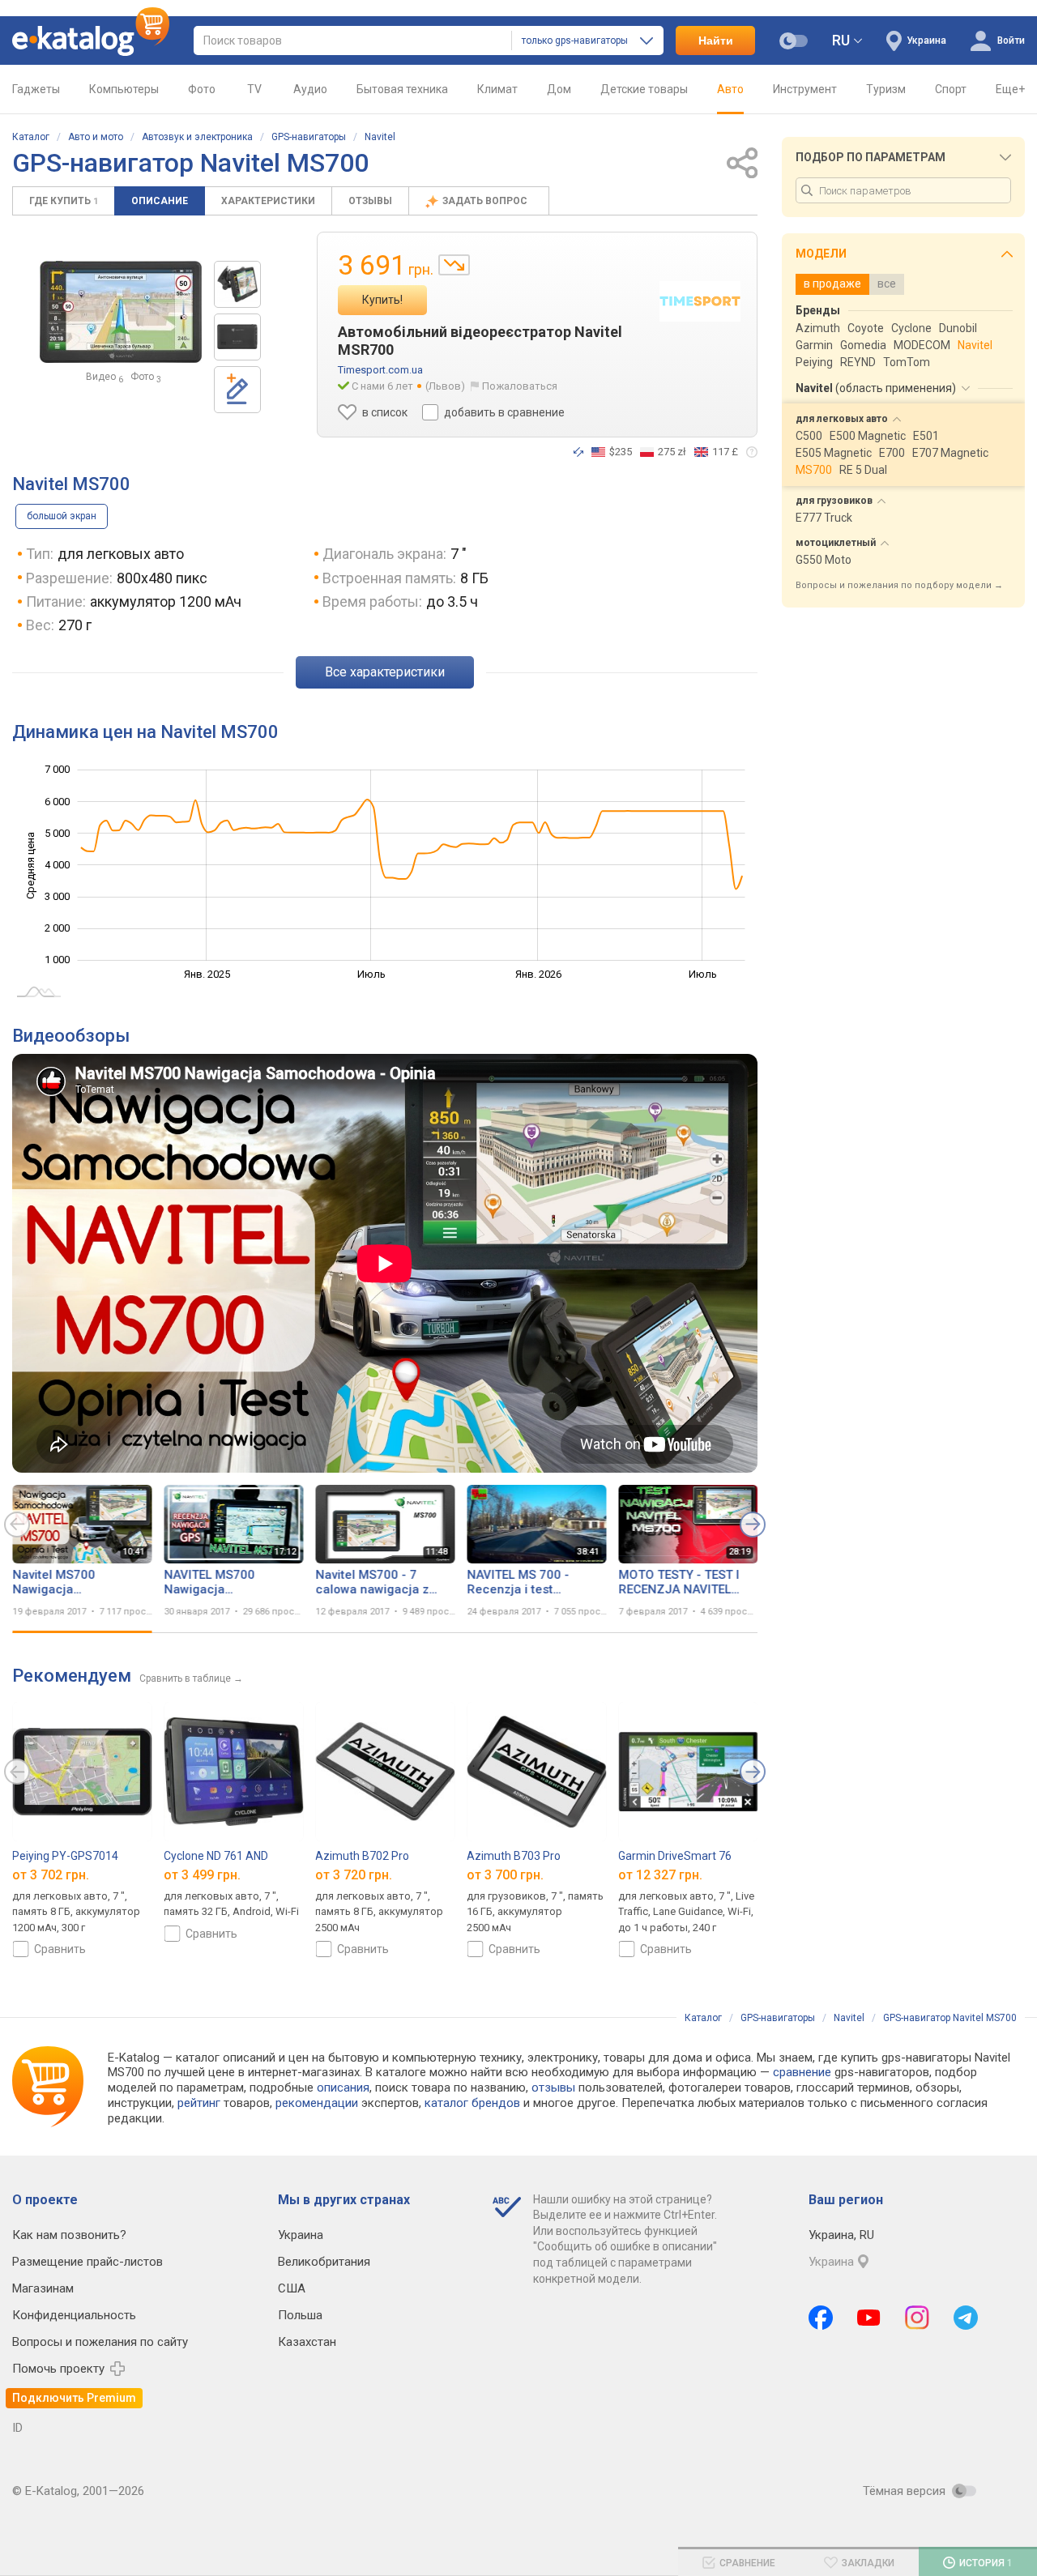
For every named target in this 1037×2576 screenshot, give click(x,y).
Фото (202, 89)
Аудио (310, 89)
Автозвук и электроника (197, 137)
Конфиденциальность (74, 2315)
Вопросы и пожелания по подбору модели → (899, 585)
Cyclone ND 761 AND (216, 1856)
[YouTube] (869, 2318)
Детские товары (644, 89)
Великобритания (324, 2262)
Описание (160, 201)
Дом (559, 89)
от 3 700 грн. (505, 1875)
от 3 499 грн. (202, 1875)
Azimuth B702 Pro (362, 1856)
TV (254, 89)
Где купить (64, 201)
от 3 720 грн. (354, 1875)
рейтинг (199, 2103)
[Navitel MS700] (237, 284)
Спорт (951, 89)
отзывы (553, 2088)
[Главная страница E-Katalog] (91, 41)
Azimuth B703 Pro (514, 1856)
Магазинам (43, 2288)
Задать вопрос (486, 201)
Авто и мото (96, 137)
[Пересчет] (578, 452)
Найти (716, 41)
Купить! (382, 300)
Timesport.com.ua (380, 370)
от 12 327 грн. (660, 1875)
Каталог (31, 137)
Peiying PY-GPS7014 (65, 1856)
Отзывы (370, 201)
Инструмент (805, 89)
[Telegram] (966, 2318)
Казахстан (307, 2342)
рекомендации (317, 2103)
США (292, 2288)
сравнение (802, 2072)
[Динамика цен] (454, 265)
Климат (497, 89)
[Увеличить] (121, 312)
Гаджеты (36, 89)
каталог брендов (472, 2103)
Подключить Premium (74, 2398)
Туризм (886, 89)
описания (343, 2088)
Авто (730, 89)
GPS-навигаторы (309, 137)
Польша (300, 2315)
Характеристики (268, 201)
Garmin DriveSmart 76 (675, 1856)
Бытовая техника (402, 89)
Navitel (380, 137)
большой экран (62, 516)
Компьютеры (124, 89)
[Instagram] (917, 2318)
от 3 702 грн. (51, 1875)
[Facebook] (821, 2318)
